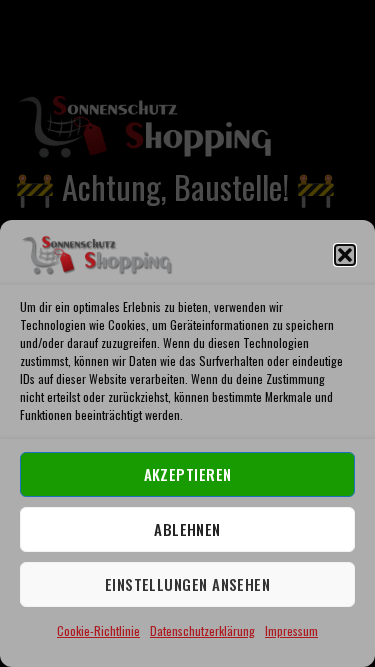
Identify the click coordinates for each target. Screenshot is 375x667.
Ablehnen (187, 529)
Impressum (291, 630)
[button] (345, 255)
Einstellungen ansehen (187, 584)
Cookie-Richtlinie (98, 630)
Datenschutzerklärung (202, 630)
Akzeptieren (188, 474)
